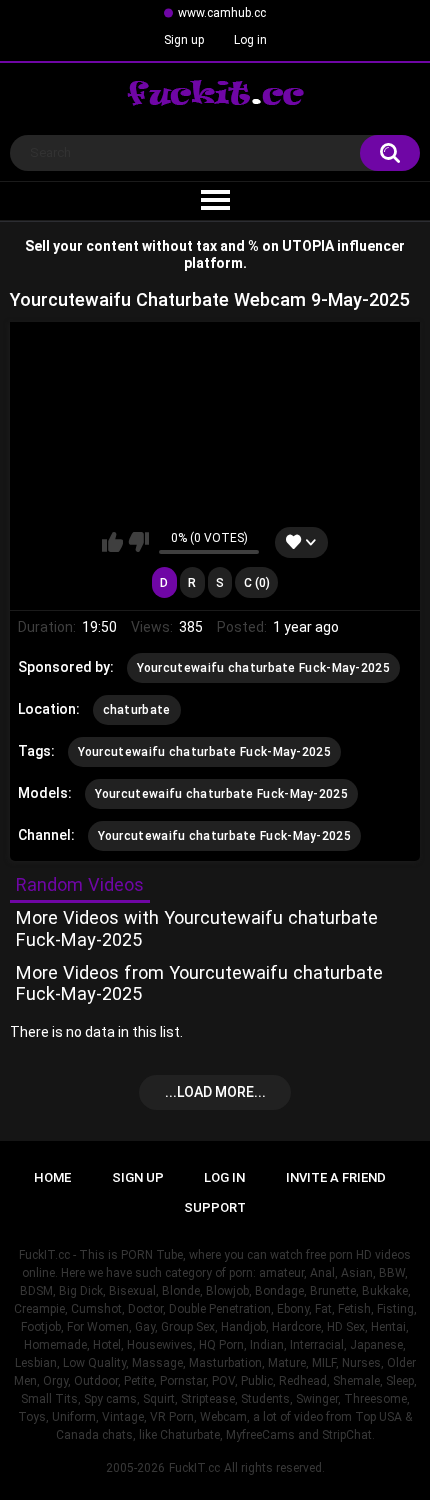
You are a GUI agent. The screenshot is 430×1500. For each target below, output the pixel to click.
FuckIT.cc (194, 1468)
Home (52, 1177)
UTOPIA (308, 246)
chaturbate (137, 710)
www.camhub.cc (222, 13)
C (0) (257, 583)
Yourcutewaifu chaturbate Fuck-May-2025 (263, 668)
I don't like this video (138, 542)
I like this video (112, 542)
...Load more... (215, 1092)
